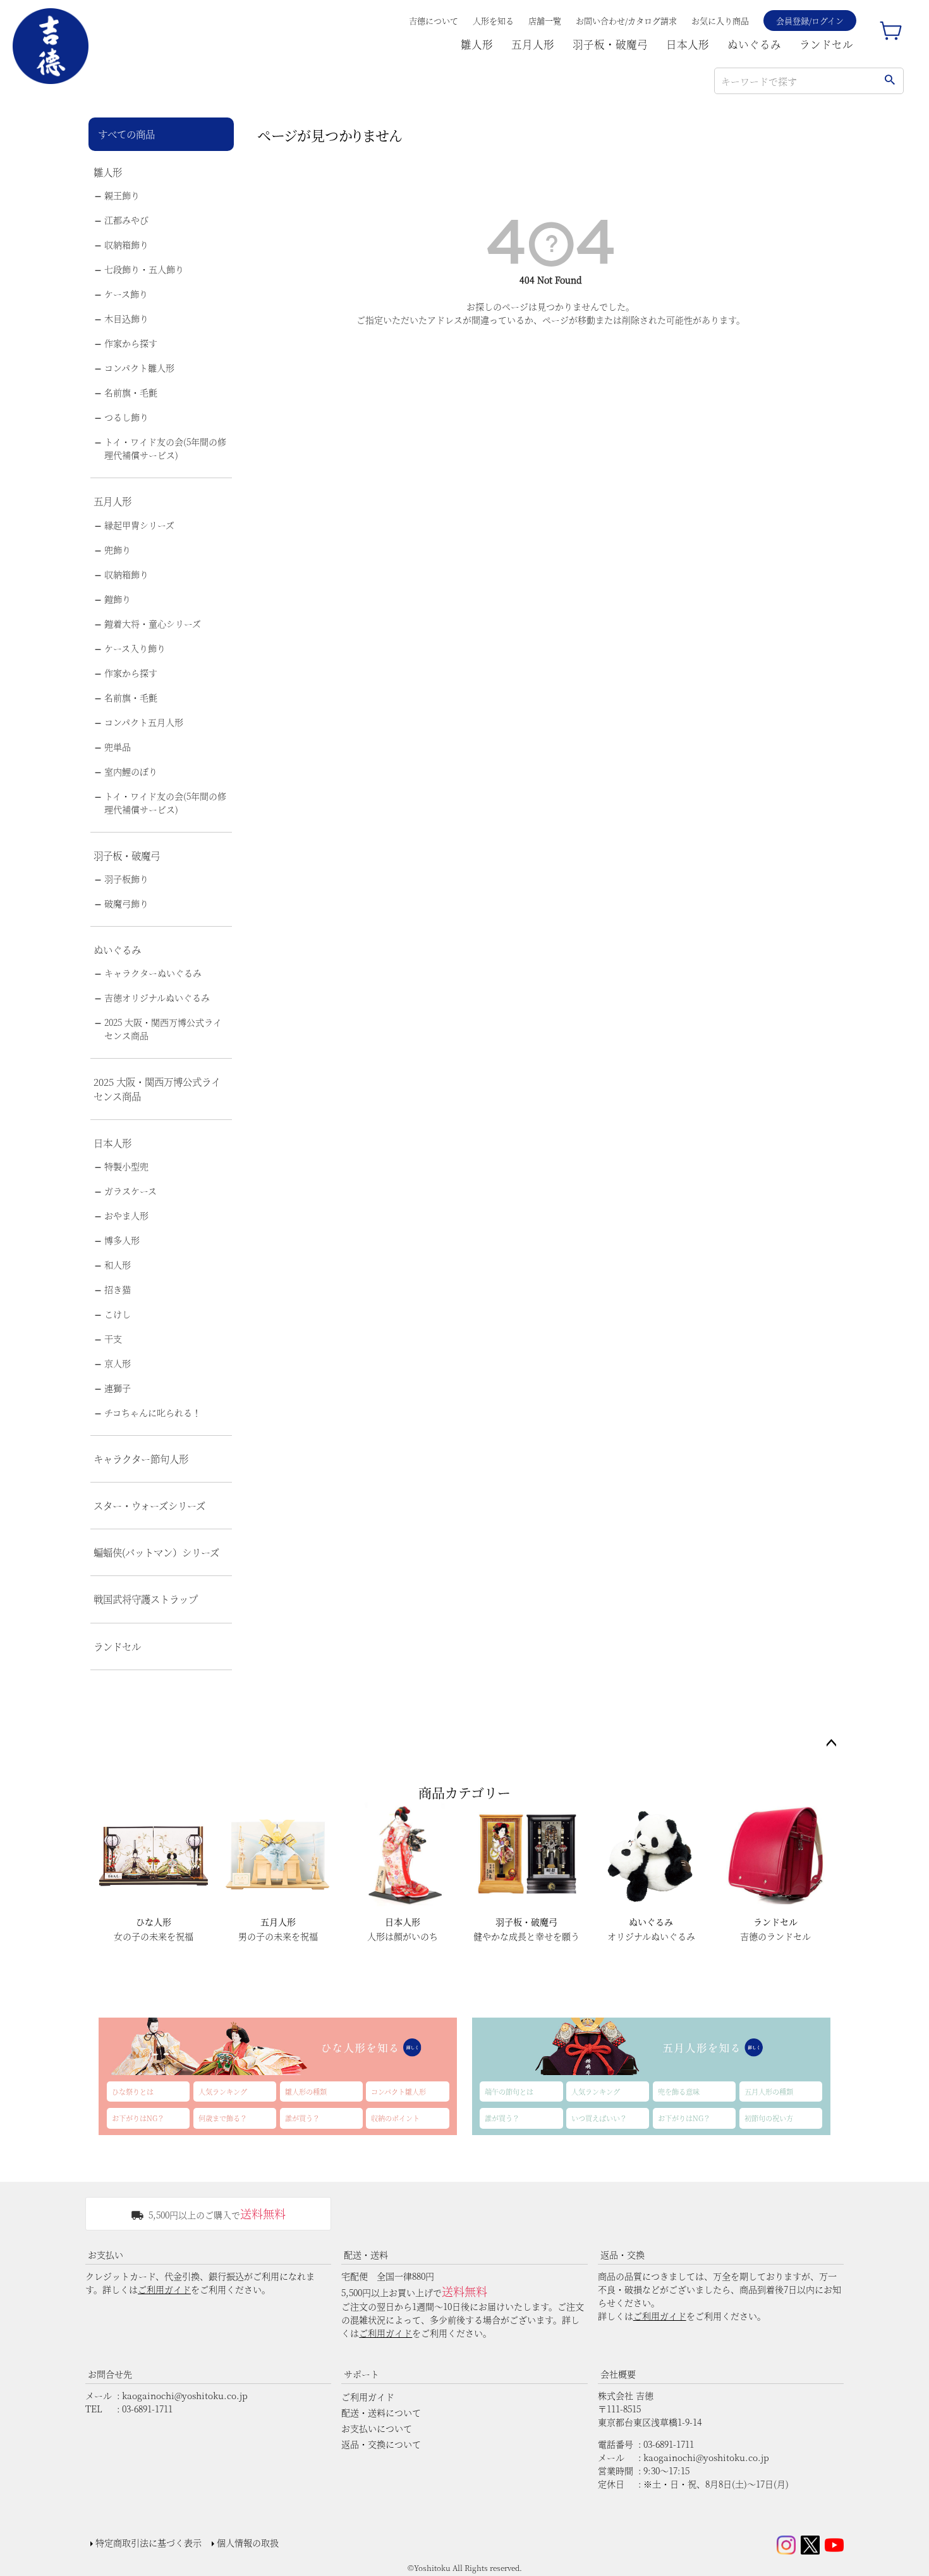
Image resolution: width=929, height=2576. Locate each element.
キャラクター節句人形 (141, 1459)
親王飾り (122, 195)
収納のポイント (395, 2118)
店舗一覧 (545, 21)
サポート (361, 2374)
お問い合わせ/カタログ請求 (626, 21)
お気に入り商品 (720, 21)
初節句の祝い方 (769, 2118)
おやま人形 (126, 1215)
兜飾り (118, 550)
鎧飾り (118, 599)
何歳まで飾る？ (223, 2118)
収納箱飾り (126, 244)
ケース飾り (126, 294)
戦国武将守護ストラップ (146, 1599)
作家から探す (131, 343)
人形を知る (493, 21)
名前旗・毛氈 (131, 392)
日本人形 (688, 44)
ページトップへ (831, 1743)
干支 (113, 1339)
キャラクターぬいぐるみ (153, 973)
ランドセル (826, 44)
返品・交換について (381, 2444)
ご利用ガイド (164, 2289)
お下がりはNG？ (138, 2118)
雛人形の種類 (306, 2091)
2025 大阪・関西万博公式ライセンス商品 (163, 1029)
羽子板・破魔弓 (610, 44)
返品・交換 (622, 2254)
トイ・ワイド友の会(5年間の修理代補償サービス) (165, 448)
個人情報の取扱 (248, 2543)
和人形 (118, 1265)
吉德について (434, 21)
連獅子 (118, 1388)
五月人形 (533, 44)
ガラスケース (131, 1191)
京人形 (118, 1363)
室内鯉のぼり (131, 771)
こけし (118, 1314)
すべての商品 (126, 134)
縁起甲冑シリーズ (139, 525)
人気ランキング (223, 2091)
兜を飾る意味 (679, 2091)
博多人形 (122, 1240)
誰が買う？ (302, 2118)
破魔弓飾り (126, 903)
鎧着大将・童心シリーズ (153, 623)
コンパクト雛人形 (139, 368)
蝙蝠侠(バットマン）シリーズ (156, 1552)
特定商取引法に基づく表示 (149, 2543)
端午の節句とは (509, 2091)
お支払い (106, 2254)
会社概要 (618, 2374)
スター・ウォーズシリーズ (149, 1505)
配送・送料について (381, 2412)
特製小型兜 (126, 1166)
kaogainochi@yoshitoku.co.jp (185, 2395)
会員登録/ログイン (810, 21)
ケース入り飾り (135, 648)
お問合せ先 (110, 2374)
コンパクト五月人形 (144, 722)
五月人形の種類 (769, 2091)
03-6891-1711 (147, 2409)
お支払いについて (377, 2428)
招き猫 (118, 1289)
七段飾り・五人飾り (144, 269)
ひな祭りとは (133, 2091)
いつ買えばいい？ (599, 2118)
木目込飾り (126, 318)
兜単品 (118, 747)
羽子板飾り (126, 879)
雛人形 (477, 44)
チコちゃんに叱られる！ (153, 1412)
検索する (890, 81)
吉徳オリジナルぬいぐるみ (157, 997)
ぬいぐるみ (754, 44)
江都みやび (126, 220)
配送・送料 (366, 2254)
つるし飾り (126, 417)
